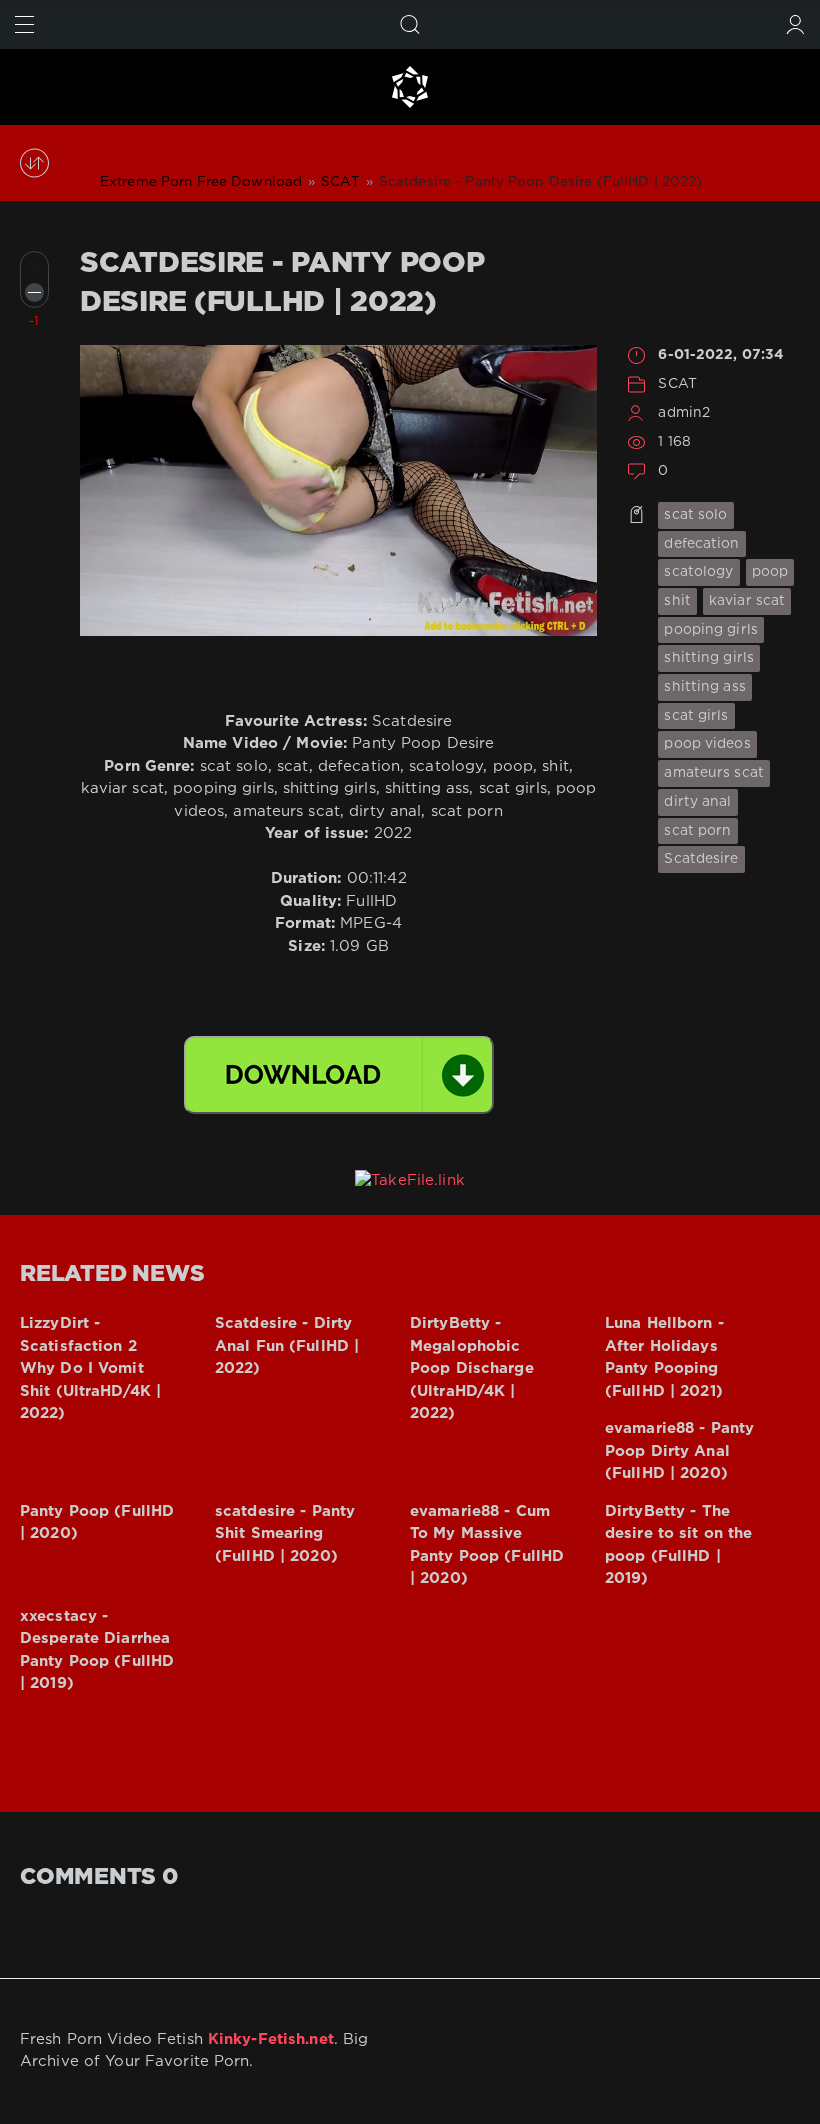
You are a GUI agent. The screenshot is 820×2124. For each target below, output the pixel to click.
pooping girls (711, 630)
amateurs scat (714, 773)
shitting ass (704, 687)
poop (770, 572)
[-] (34, 292)
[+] (34, 265)
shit (677, 601)
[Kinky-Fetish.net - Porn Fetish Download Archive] (410, 87)
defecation (701, 544)
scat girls (696, 716)
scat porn (697, 831)
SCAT (677, 384)
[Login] (795, 24)
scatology (698, 572)
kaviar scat (747, 601)
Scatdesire (701, 859)
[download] (339, 1075)
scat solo (695, 515)
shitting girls (709, 658)
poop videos (707, 744)
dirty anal (697, 802)
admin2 (684, 413)
